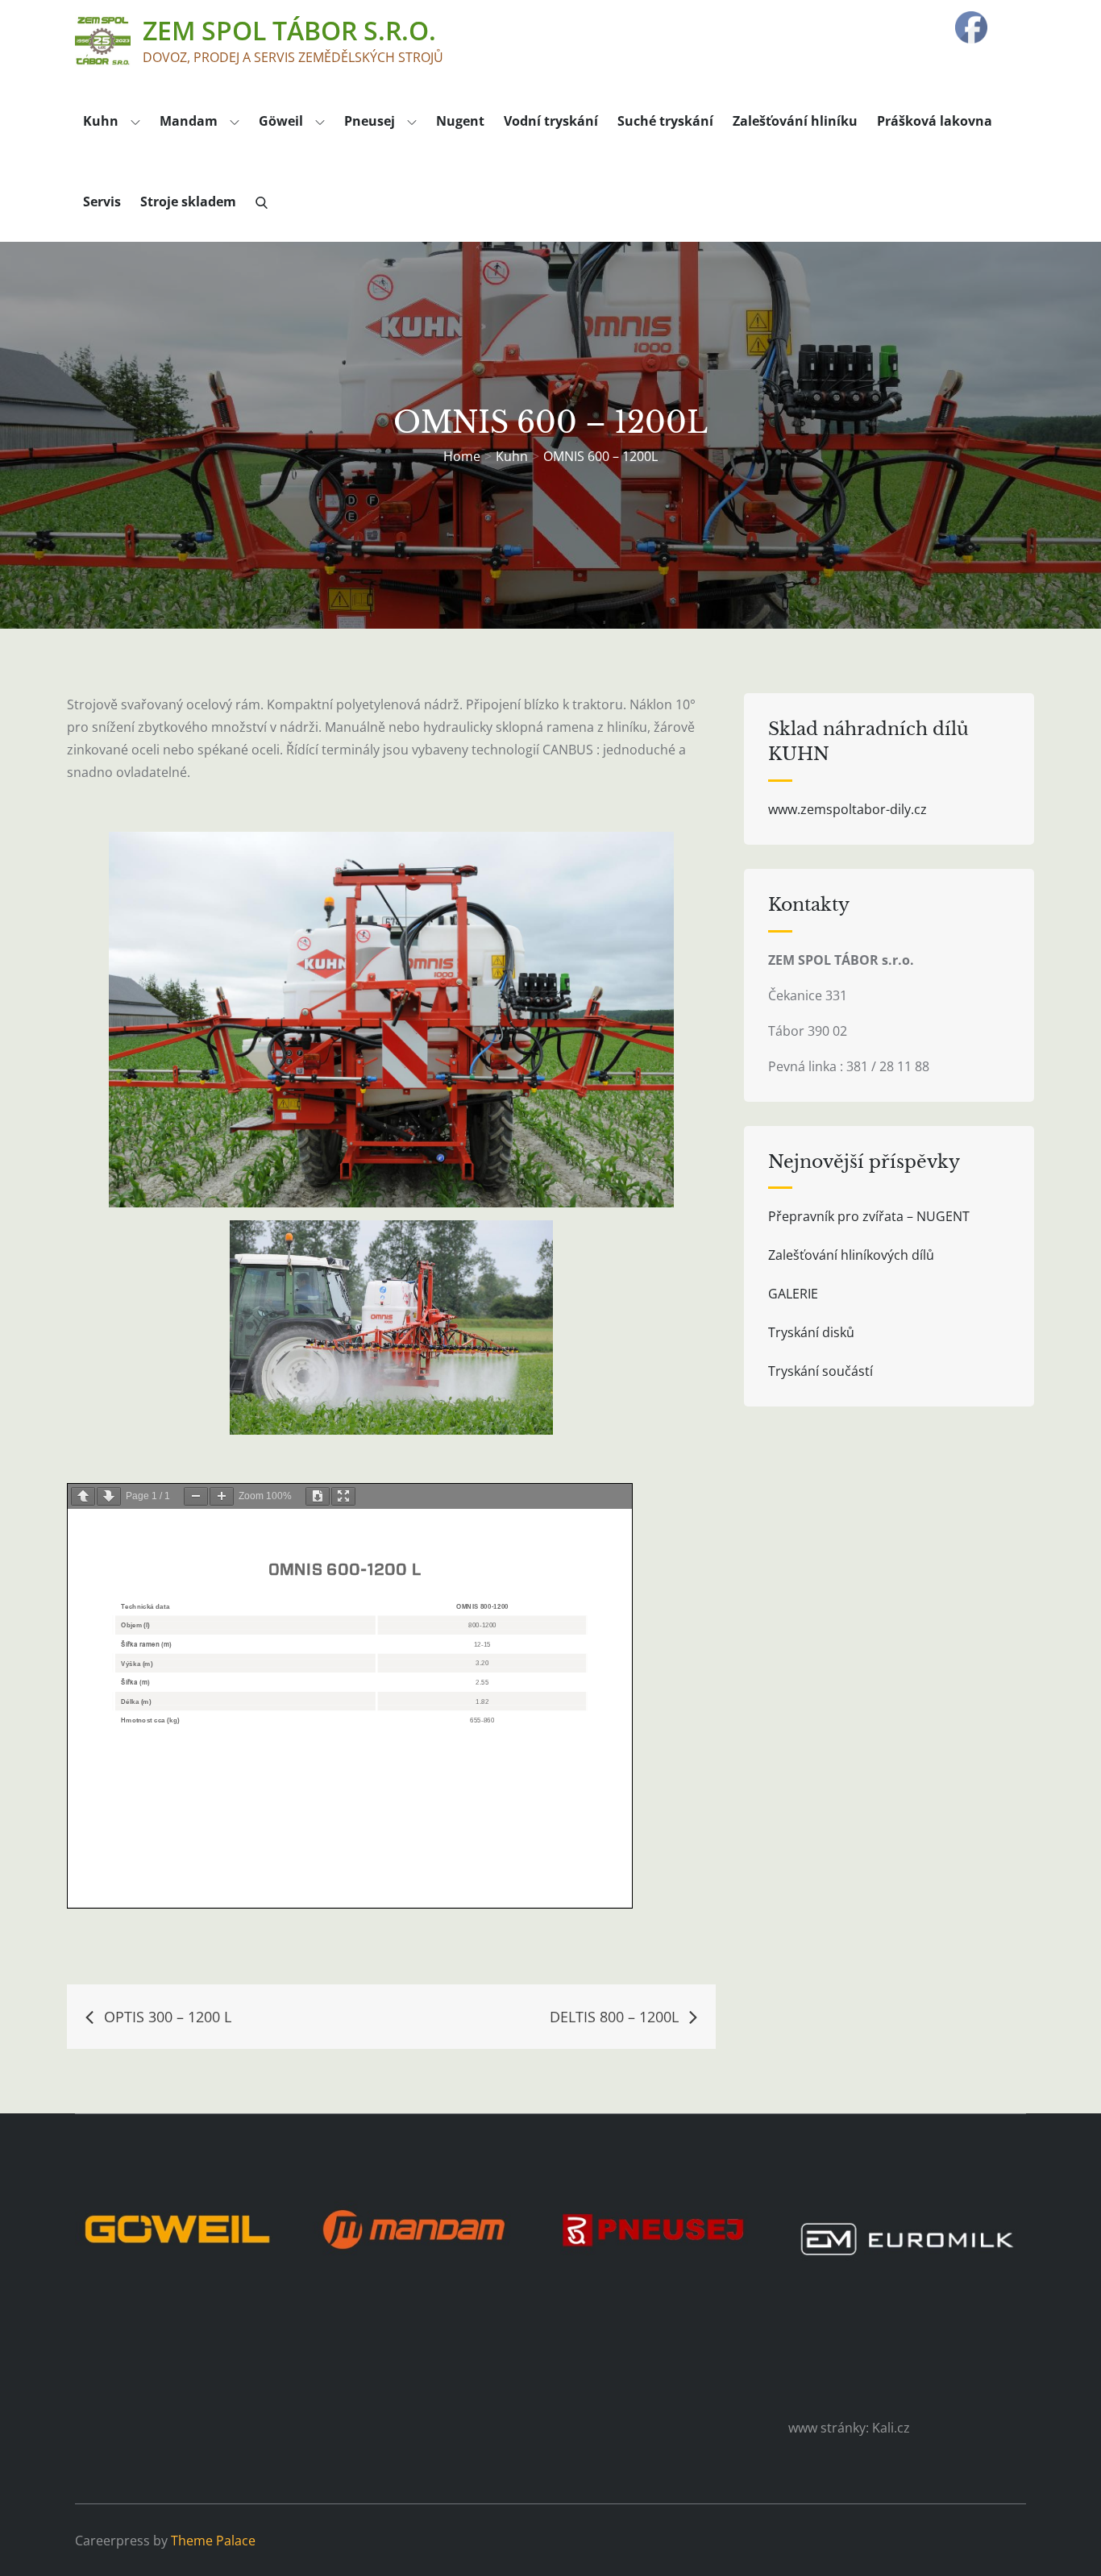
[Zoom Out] (196, 1496)
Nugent (460, 121)
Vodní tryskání (551, 121)
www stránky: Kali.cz (849, 2428)
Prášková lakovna (935, 121)
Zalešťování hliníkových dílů (851, 1255)
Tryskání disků (811, 1332)
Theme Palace (213, 2541)
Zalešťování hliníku (795, 121)
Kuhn (101, 121)
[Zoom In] (222, 1496)
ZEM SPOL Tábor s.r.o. (289, 30)
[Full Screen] (343, 1496)
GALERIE (793, 1294)
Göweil (281, 121)
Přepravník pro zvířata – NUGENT (869, 1216)
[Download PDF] (318, 1496)
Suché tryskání (665, 121)
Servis (102, 202)
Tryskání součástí (821, 1371)
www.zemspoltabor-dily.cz (848, 809)
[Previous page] (83, 1496)
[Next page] (109, 1496)
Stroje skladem (188, 202)
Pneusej (370, 121)
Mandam (189, 121)
